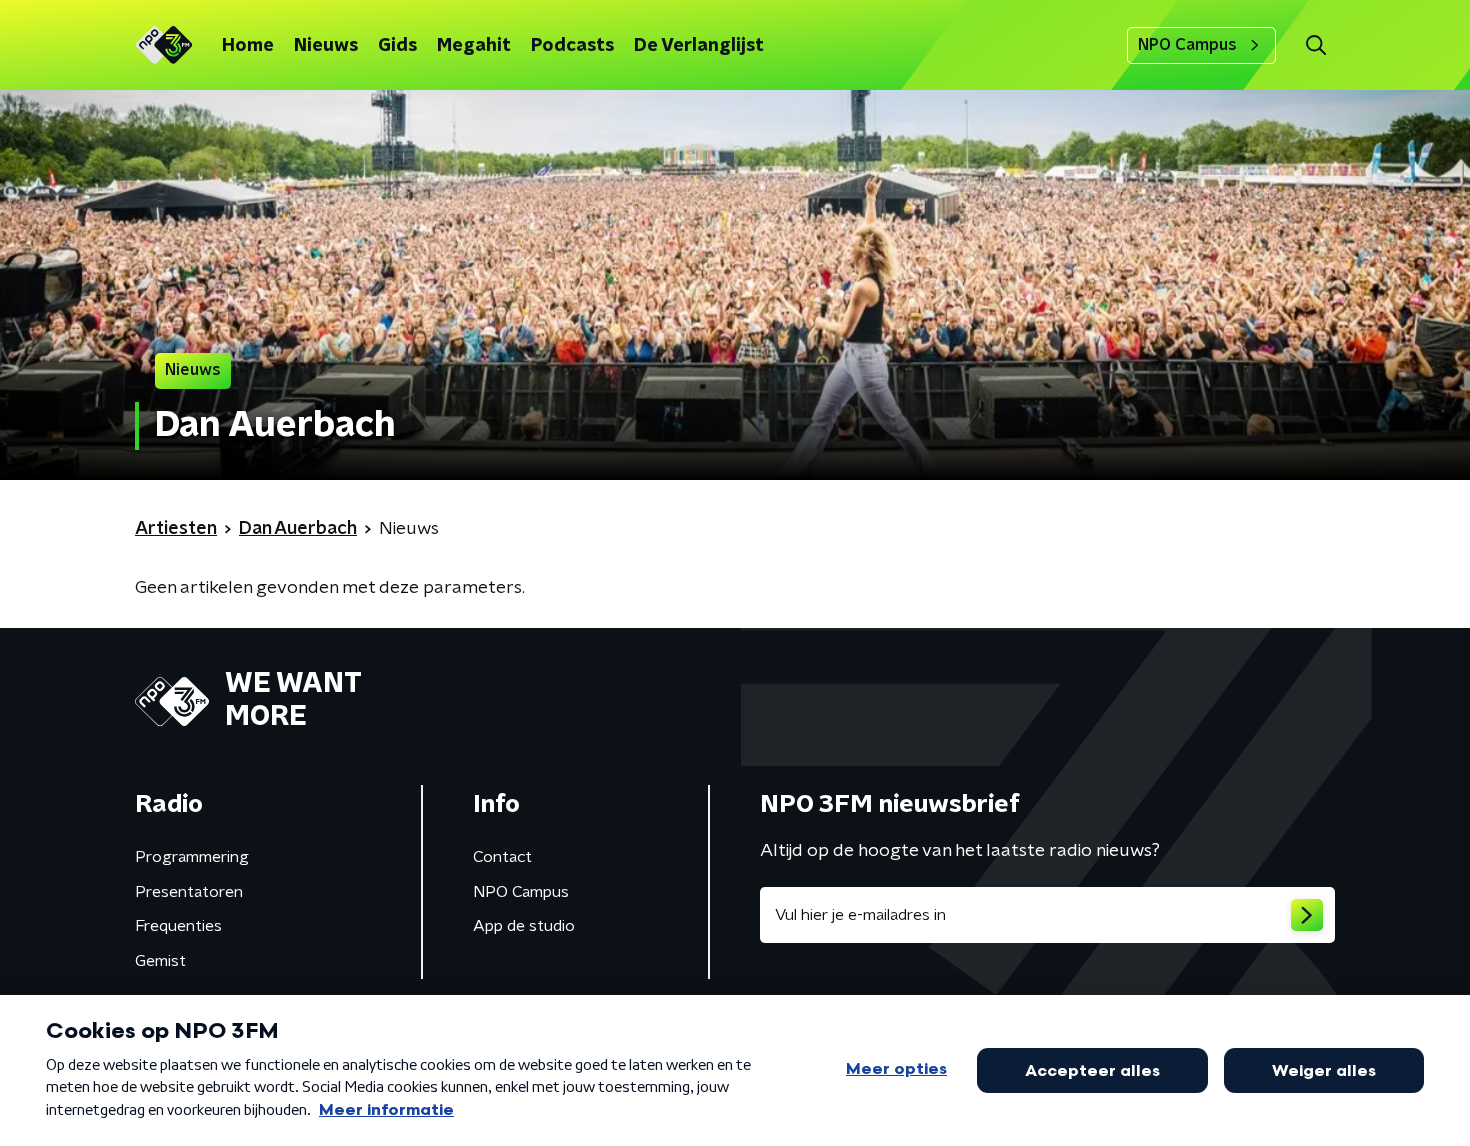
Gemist (160, 961)
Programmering (192, 857)
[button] (1315, 45)
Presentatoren (189, 892)
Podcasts (572, 46)
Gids (397, 46)
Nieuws (326, 46)
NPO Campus (1187, 45)
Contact (502, 857)
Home (248, 46)
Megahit (474, 46)
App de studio (524, 926)
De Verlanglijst (699, 46)
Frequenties (178, 926)
